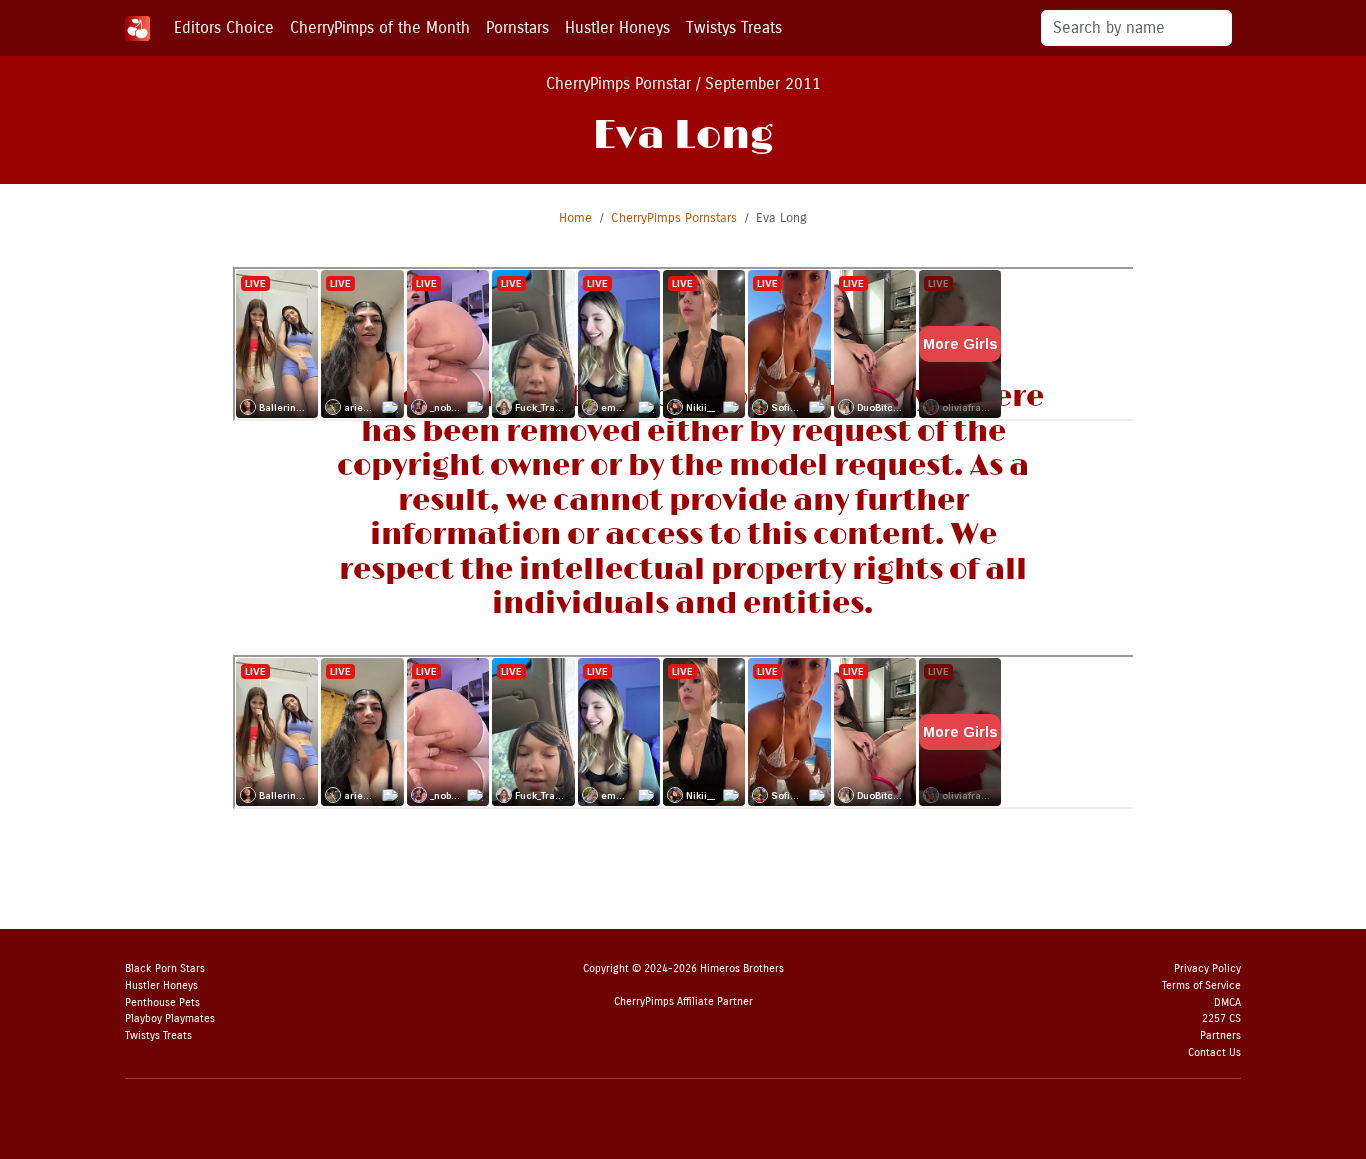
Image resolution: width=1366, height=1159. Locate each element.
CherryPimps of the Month (380, 27)
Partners (1220, 1035)
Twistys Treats (734, 27)
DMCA (1227, 1002)
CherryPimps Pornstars (674, 217)
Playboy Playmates (170, 1018)
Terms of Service (1201, 985)
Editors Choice (224, 27)
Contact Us (1214, 1052)
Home (575, 217)
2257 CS (1221, 1018)
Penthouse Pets (162, 1002)
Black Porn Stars (165, 968)
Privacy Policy (1207, 968)
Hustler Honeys (617, 27)
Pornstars (517, 27)
